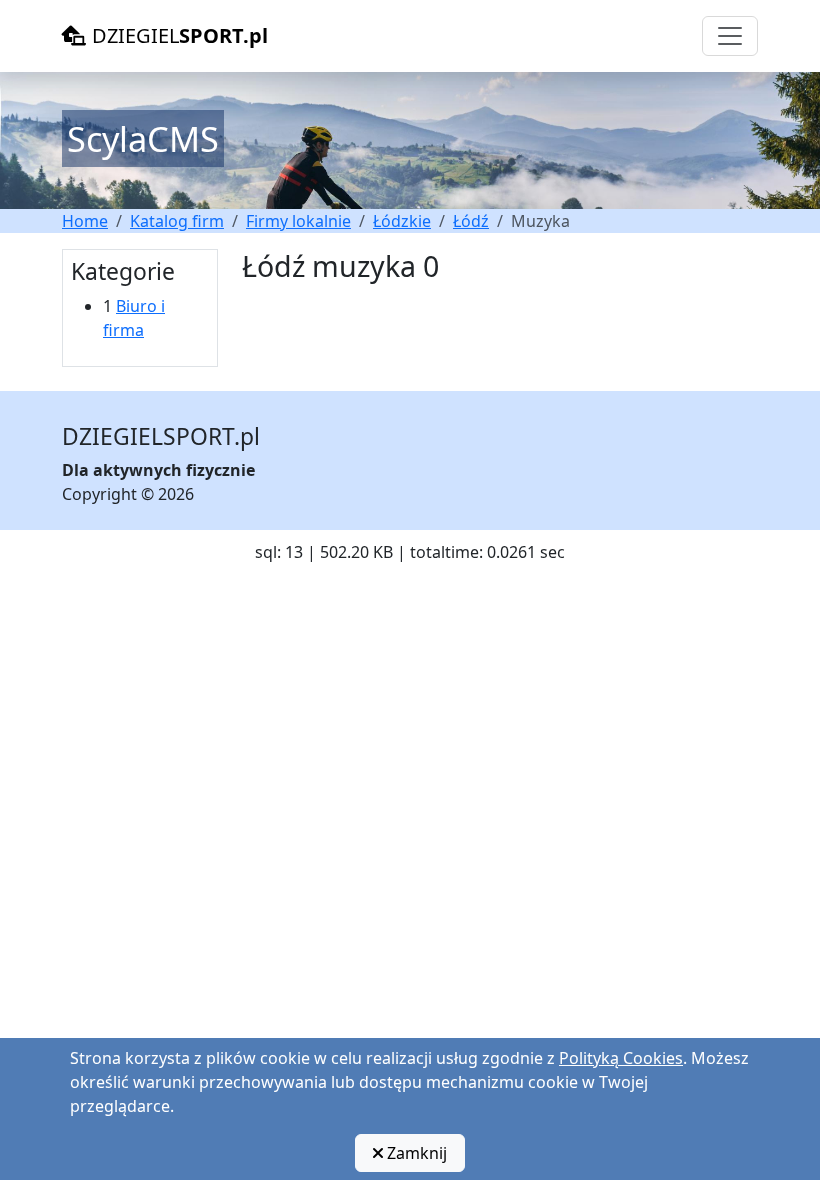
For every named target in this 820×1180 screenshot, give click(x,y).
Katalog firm (177, 221)
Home (85, 221)
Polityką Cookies (621, 1058)
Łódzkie (402, 221)
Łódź (471, 221)
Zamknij (415, 1153)
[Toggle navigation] (730, 36)
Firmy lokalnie (298, 221)
